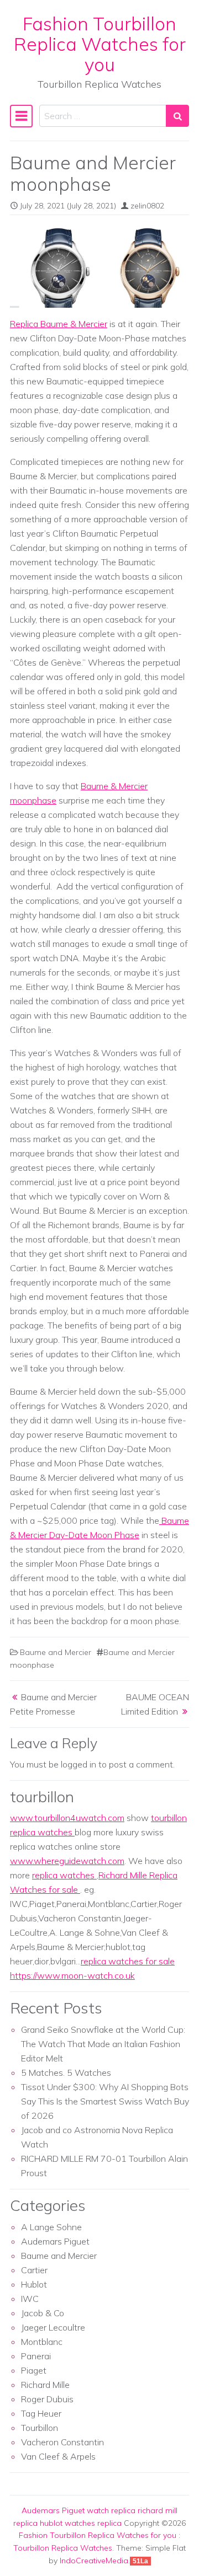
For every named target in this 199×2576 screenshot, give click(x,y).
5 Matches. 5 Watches (66, 2072)
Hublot (34, 2284)
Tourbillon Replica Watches (63, 2548)
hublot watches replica (81, 2523)
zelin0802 (147, 206)
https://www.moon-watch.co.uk (72, 1975)
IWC (30, 2299)
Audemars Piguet (55, 2241)
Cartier (34, 2270)
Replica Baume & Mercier (59, 324)
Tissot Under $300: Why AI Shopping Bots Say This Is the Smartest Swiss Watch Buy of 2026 (105, 2101)
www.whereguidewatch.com (67, 1861)
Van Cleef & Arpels (58, 2456)
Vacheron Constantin (62, 2442)
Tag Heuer (41, 2413)
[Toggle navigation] (21, 116)
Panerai (36, 2356)
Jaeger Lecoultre (53, 2327)
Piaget (34, 2370)
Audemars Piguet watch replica (78, 2510)
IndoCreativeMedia (94, 2561)
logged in (78, 1764)
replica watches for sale (128, 1961)
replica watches (64, 1875)
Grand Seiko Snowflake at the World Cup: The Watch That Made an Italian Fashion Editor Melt (103, 2044)
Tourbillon (40, 2428)
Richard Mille (45, 2385)
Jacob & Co (43, 2313)
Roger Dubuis (47, 2399)
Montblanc (42, 2342)
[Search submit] (177, 116)
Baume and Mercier (56, 1652)
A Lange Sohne (51, 2227)
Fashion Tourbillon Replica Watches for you (100, 44)
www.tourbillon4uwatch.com (67, 1818)
